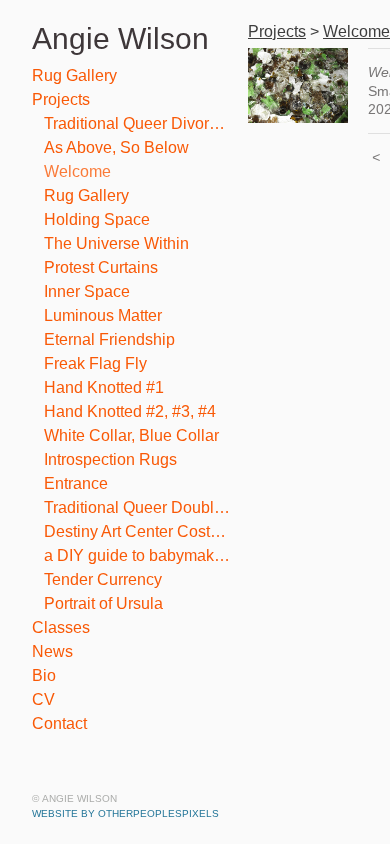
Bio (44, 675)
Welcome (77, 171)
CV (43, 699)
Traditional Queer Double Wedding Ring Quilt (138, 507)
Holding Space (97, 219)
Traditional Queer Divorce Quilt (138, 123)
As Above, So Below (116, 147)
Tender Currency (103, 579)
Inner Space (87, 291)
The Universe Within (116, 243)
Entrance (76, 483)
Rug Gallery (74, 75)
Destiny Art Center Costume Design (138, 531)
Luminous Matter (103, 315)
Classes (61, 627)
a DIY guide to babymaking (138, 555)
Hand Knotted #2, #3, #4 (130, 411)
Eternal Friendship (109, 339)
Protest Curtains (101, 267)
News (52, 651)
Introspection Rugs (110, 459)
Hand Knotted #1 (104, 387)
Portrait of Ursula (103, 603)
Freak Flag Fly (95, 363)
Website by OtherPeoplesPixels (125, 813)
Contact (59, 723)
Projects (61, 99)
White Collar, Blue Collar (131, 435)
